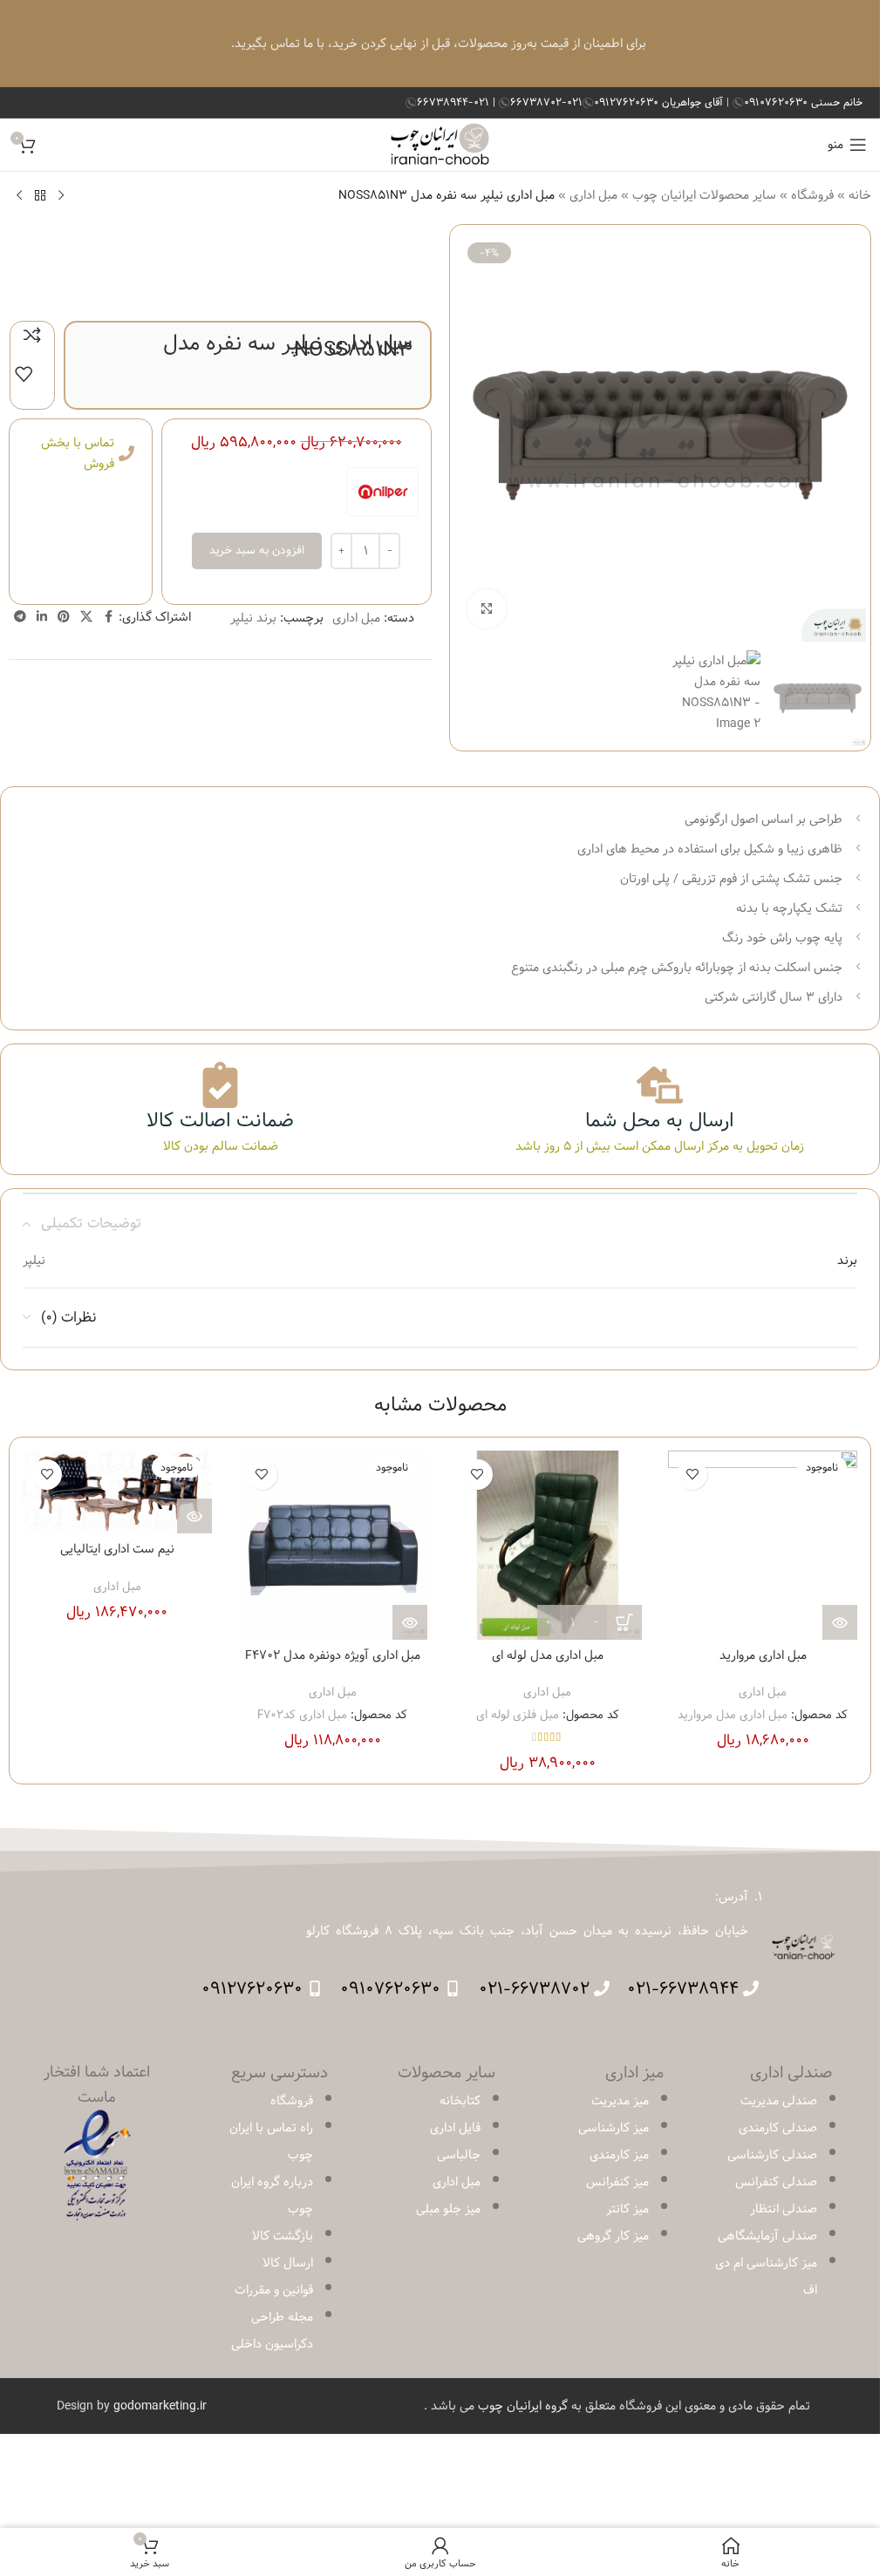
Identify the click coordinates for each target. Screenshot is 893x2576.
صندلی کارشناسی (772, 2155)
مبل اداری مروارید (763, 1655)
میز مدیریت (620, 2101)
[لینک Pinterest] (64, 617)
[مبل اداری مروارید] (763, 1545)
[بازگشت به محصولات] (40, 195)
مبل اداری (593, 195)
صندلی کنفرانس (776, 2182)
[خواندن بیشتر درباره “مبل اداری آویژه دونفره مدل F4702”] (410, 1622)
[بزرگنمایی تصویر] (487, 609)
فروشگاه (812, 195)
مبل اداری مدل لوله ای (548, 1655)
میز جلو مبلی (448, 2209)
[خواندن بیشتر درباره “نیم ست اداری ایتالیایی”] (194, 1516)
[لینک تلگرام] (20, 617)
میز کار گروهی (613, 2236)
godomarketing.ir (160, 2406)
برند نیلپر (253, 618)
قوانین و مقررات (274, 2290)
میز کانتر (627, 2209)
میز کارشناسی (614, 2128)
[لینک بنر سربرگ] (440, 44)
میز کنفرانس (617, 2182)
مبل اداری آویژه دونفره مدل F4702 (333, 1655)
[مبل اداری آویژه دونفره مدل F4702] (333, 1545)
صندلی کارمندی (778, 2128)
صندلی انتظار (784, 2209)
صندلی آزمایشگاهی (767, 2236)
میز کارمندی (619, 2155)
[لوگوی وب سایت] (440, 145)
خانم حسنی (803, 102)
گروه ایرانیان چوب (523, 2406)
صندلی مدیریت (779, 2101)
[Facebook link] (108, 617)
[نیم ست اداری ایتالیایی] (117, 1492)
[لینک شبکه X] (86, 617)
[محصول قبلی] (61, 195)
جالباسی (459, 2155)
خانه (860, 195)
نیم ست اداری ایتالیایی (117, 1549)
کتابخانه (460, 2101)
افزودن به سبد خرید (257, 550)
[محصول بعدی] (19, 195)
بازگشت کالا (283, 2236)
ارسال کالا (288, 2263)
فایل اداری (455, 2128)
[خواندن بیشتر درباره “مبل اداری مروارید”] (840, 1622)
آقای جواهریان (660, 102)
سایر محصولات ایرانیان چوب (704, 195)
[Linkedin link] (42, 617)
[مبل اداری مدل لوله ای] (548, 1545)
